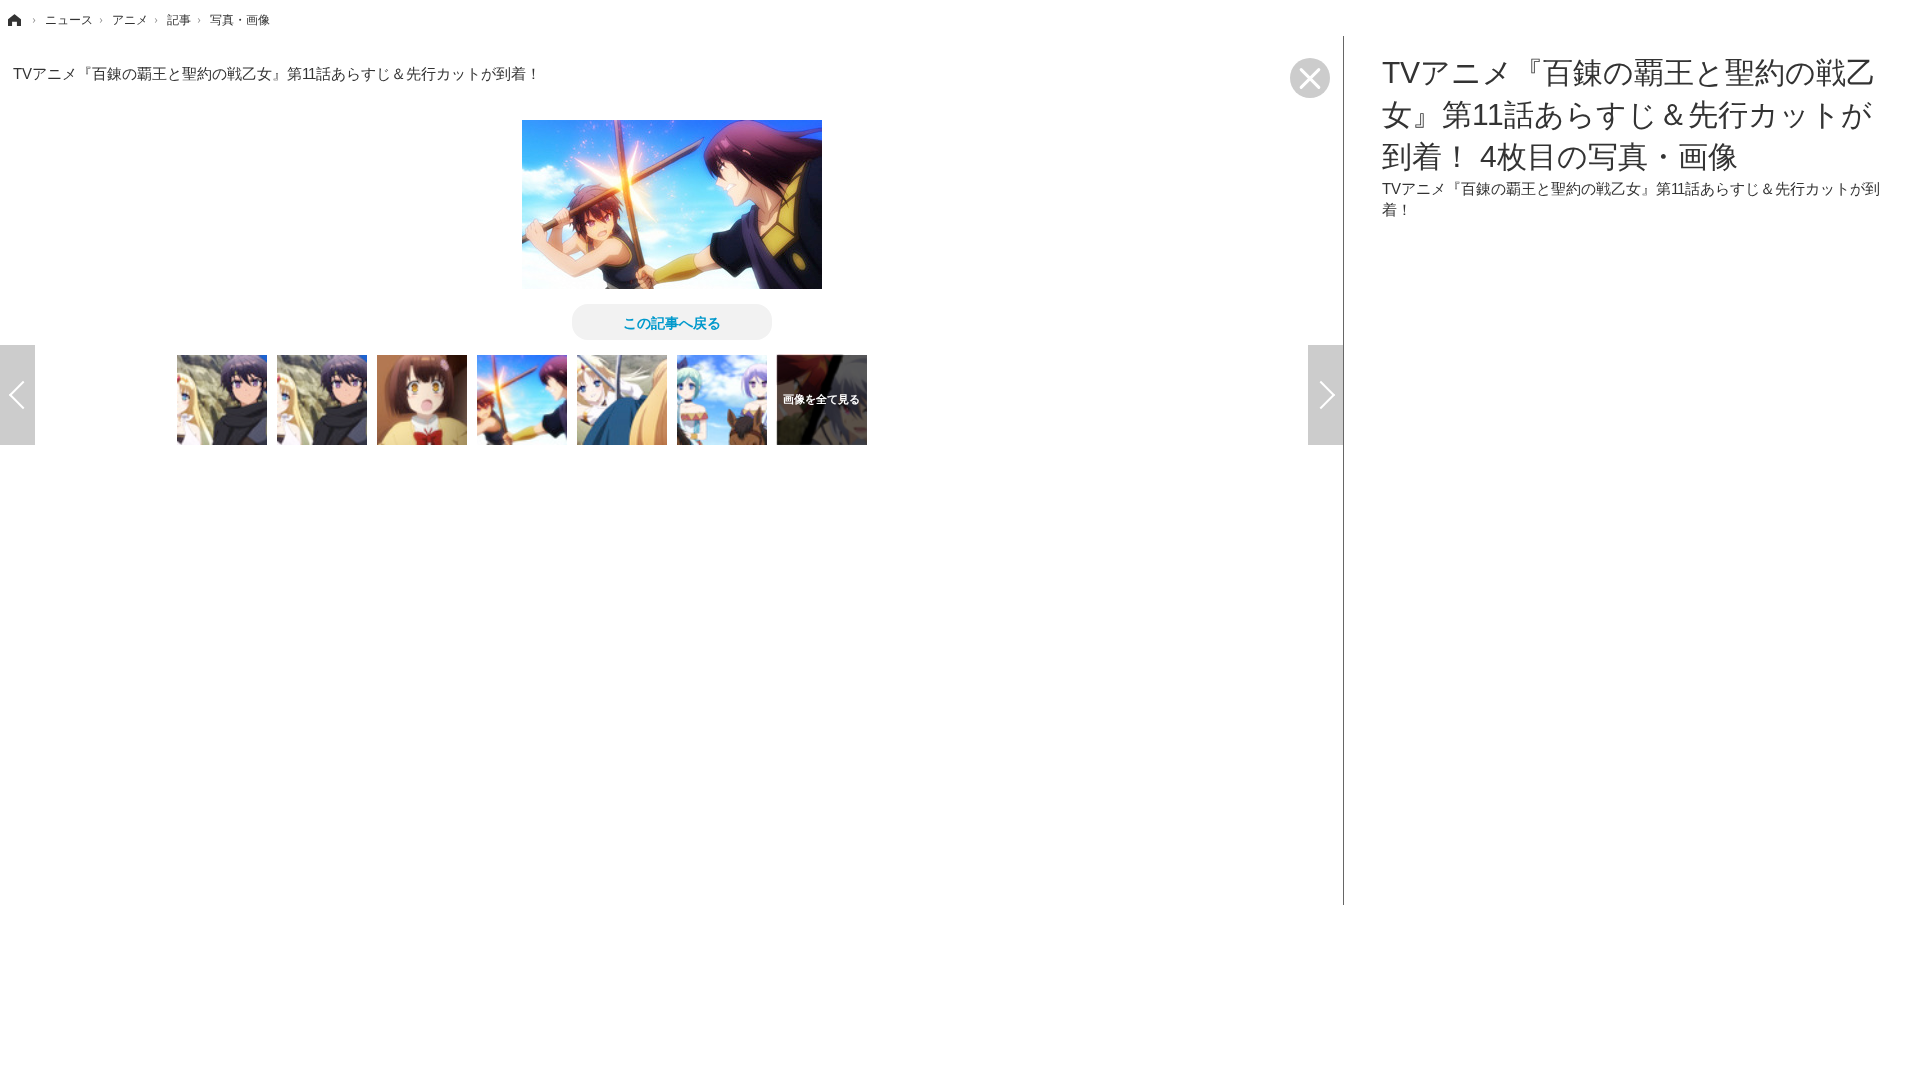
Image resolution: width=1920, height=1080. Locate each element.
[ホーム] (13, 20)
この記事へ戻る (672, 322)
